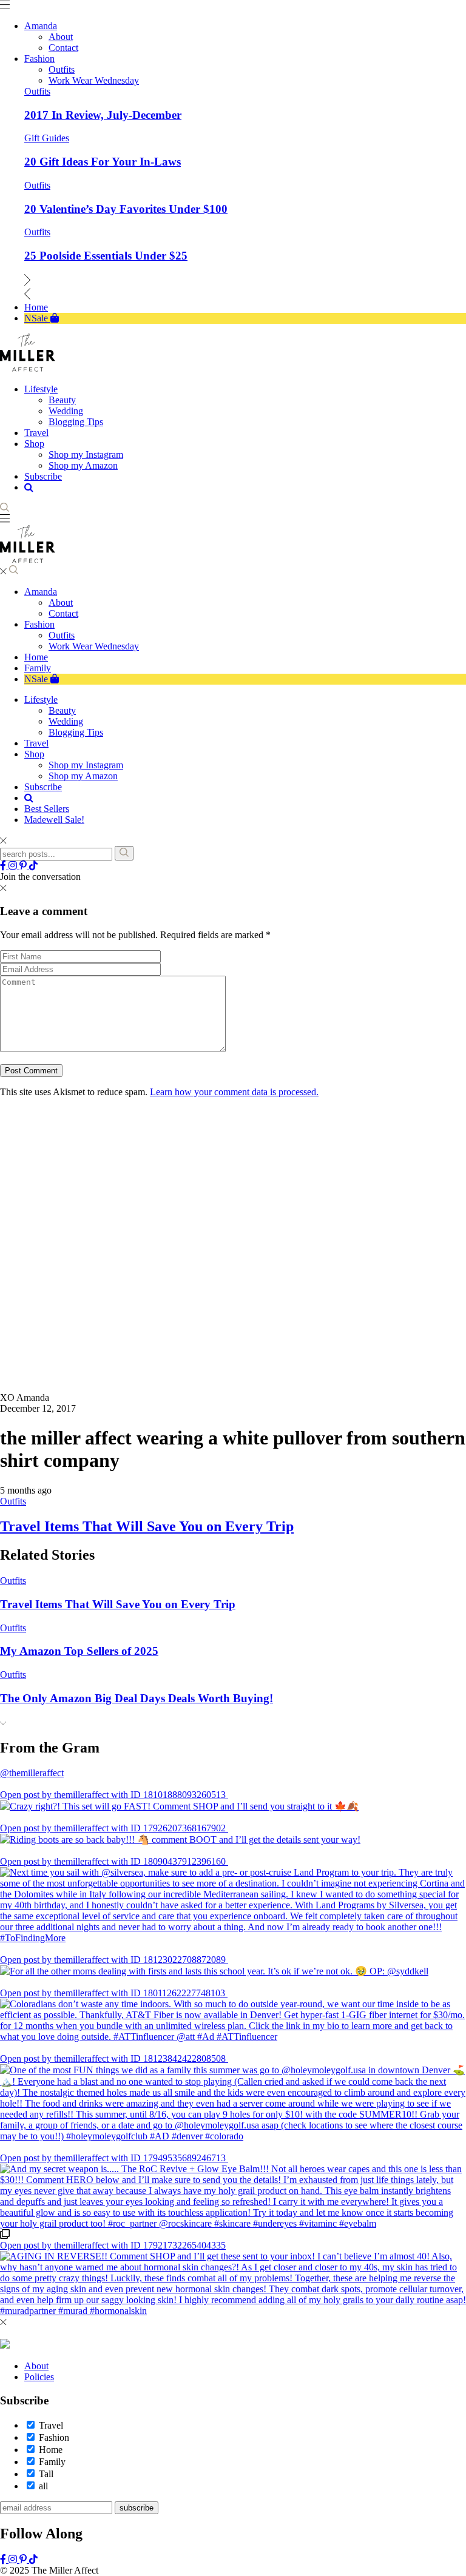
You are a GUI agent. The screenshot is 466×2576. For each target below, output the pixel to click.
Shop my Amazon (83, 776)
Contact (63, 613)
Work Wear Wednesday (94, 646)
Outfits (37, 91)
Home (36, 657)
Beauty (62, 710)
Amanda (41, 592)
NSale (37, 679)
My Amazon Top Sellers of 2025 (79, 2285)
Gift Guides (47, 138)
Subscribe (43, 787)
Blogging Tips (76, 732)
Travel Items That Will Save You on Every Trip (147, 2161)
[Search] (124, 853)
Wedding (66, 721)
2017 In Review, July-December (103, 115)
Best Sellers (47, 809)
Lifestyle (41, 699)
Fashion (39, 624)
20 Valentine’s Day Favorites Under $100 (126, 209)
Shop (34, 754)
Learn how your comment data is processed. (234, 1092)
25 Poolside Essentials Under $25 (106, 256)
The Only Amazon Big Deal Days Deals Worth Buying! (137, 2333)
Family (38, 668)
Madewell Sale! (54, 820)
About (61, 602)
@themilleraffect (32, 2407)
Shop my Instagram (86, 765)
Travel (36, 743)
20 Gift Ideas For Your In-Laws (103, 162)
